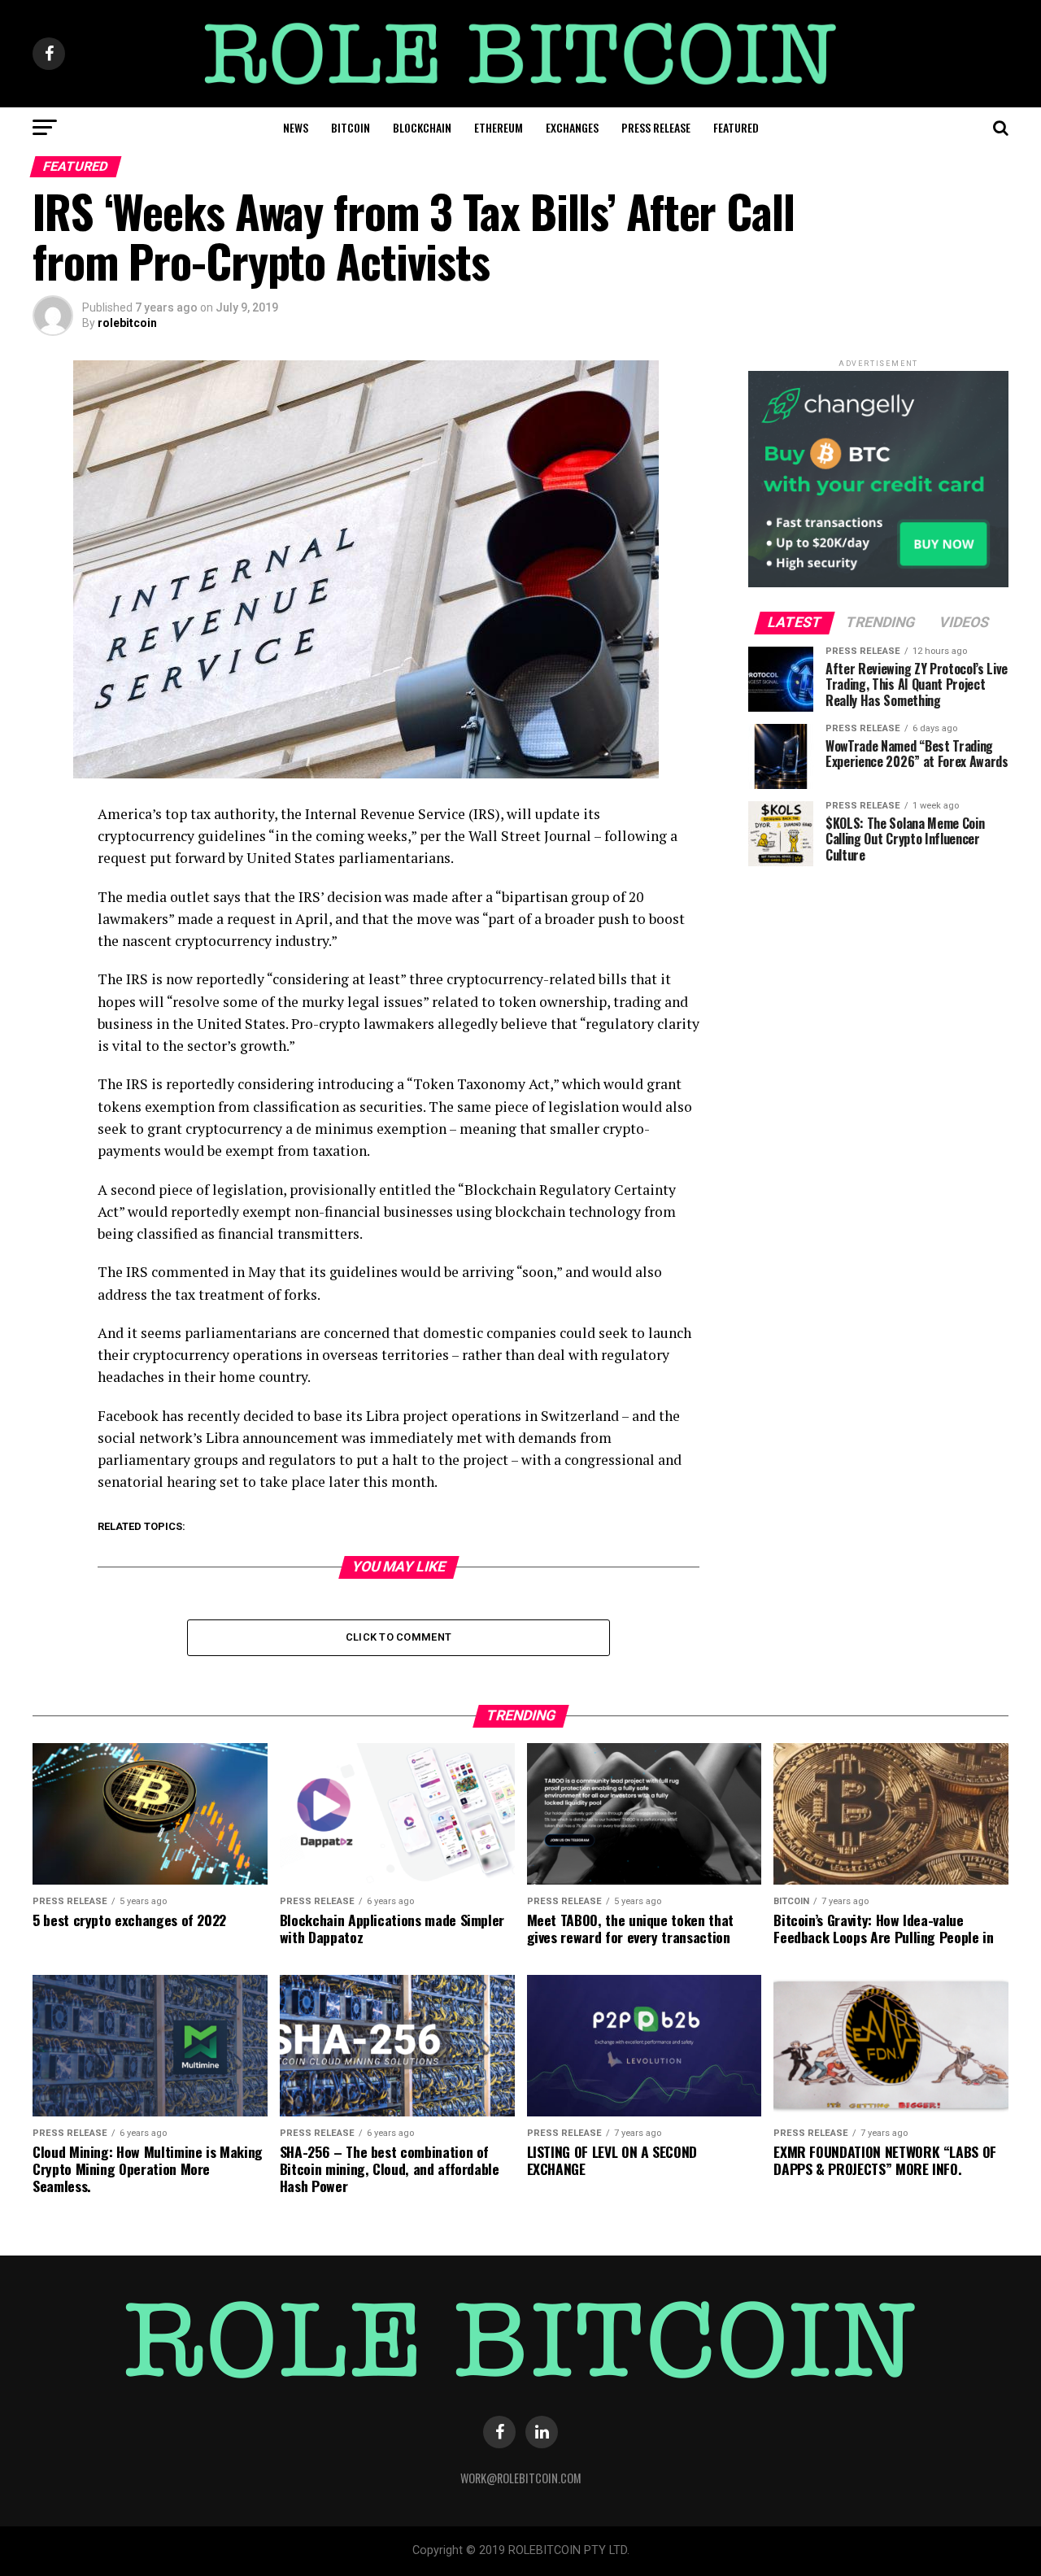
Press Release (656, 127)
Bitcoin (351, 127)
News (296, 127)
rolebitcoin (127, 323)
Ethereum (499, 127)
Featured (736, 127)
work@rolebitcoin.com (521, 2478)
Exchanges (572, 127)
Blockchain (422, 127)
